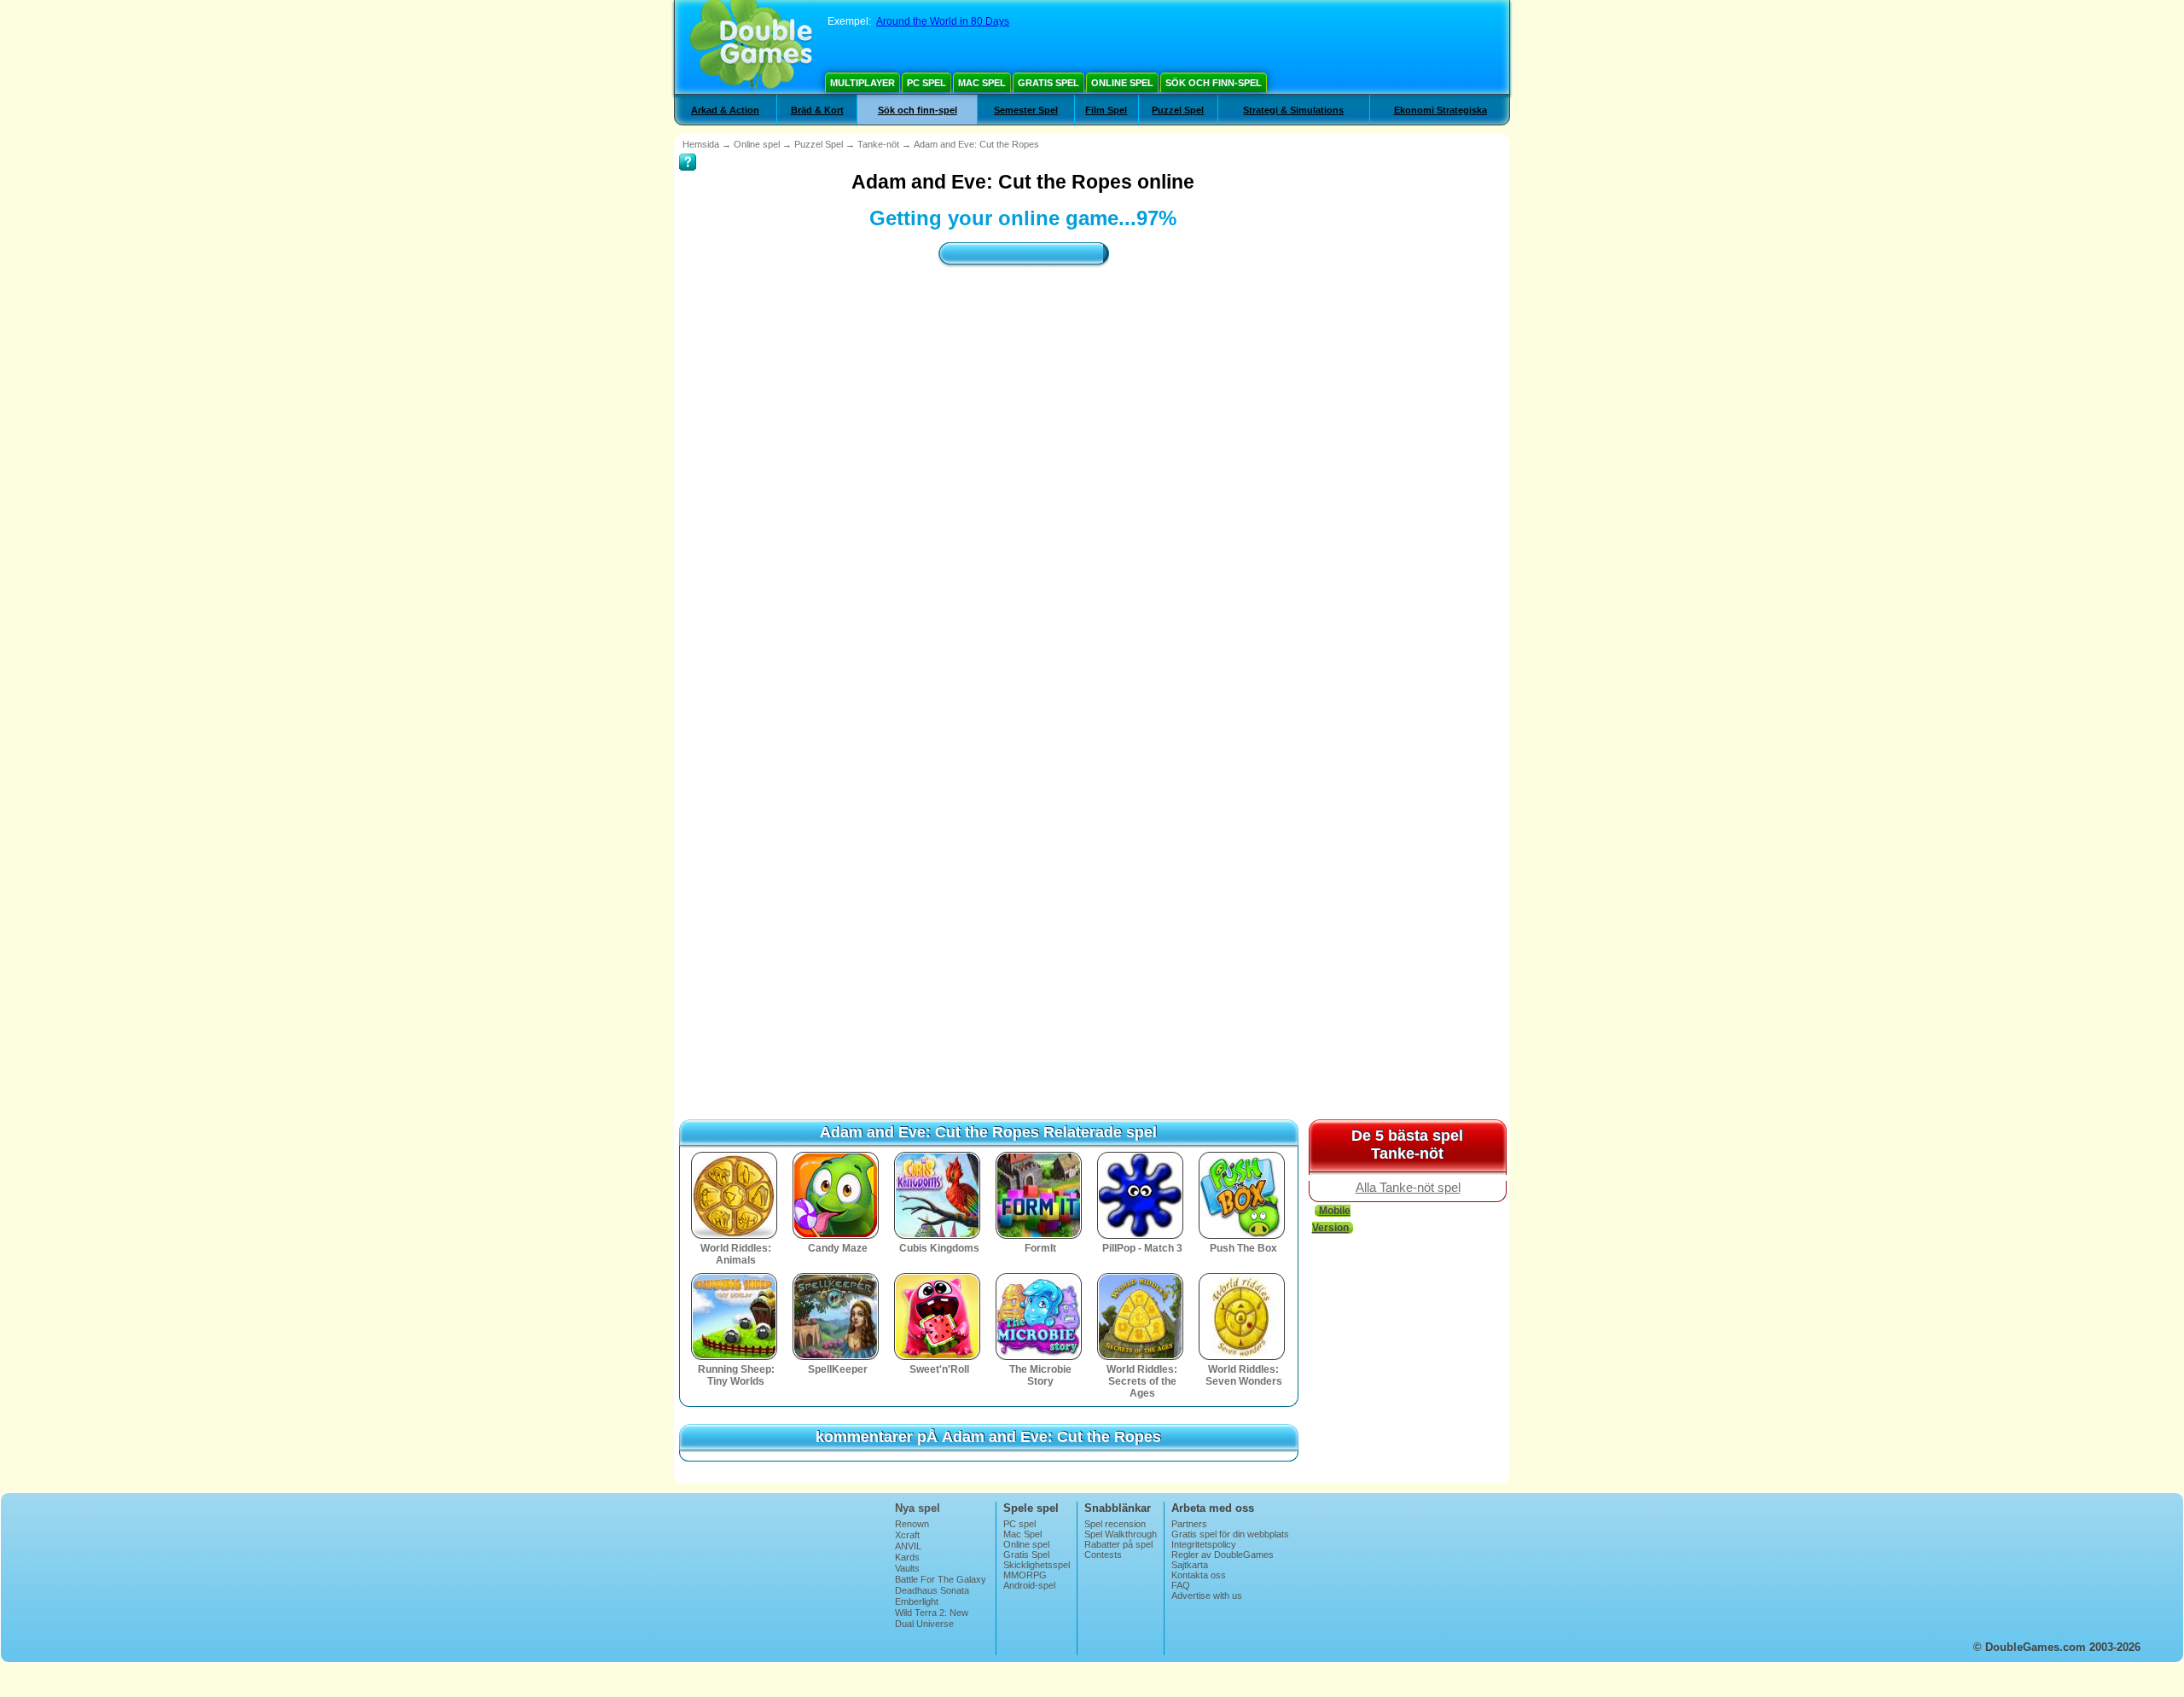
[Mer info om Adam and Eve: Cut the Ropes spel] (688, 150)
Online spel (1122, 83)
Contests (1103, 1555)
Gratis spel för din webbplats (1230, 1534)
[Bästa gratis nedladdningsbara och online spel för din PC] (751, 47)
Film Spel (1106, 110)
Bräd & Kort (817, 110)
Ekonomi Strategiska (1441, 110)
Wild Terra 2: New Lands (932, 1618)
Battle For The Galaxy (941, 1579)
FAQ (1181, 1585)
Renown (912, 1524)
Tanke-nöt (878, 144)
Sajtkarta (1190, 1565)
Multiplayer (863, 83)
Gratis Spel (1048, 83)
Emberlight (917, 1601)
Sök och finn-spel (1214, 83)
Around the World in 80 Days (943, 21)
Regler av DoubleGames (1223, 1555)
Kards (907, 1557)
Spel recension (1115, 1524)
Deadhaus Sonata (932, 1590)
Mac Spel (982, 83)
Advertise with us (1207, 1595)
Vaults (907, 1568)
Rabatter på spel (1118, 1544)
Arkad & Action (725, 110)
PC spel (926, 83)
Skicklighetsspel (1037, 1565)
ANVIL (908, 1546)
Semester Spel (1026, 110)
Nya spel (918, 1508)
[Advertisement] (1023, 431)
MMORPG (1025, 1575)
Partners (1189, 1524)
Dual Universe (924, 1624)
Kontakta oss (1199, 1575)
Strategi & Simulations (1293, 110)
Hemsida (701, 144)
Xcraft (907, 1535)
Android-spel (1029, 1585)
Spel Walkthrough (1121, 1534)
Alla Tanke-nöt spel (1408, 1188)
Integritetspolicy (1204, 1544)
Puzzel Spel (1178, 110)
